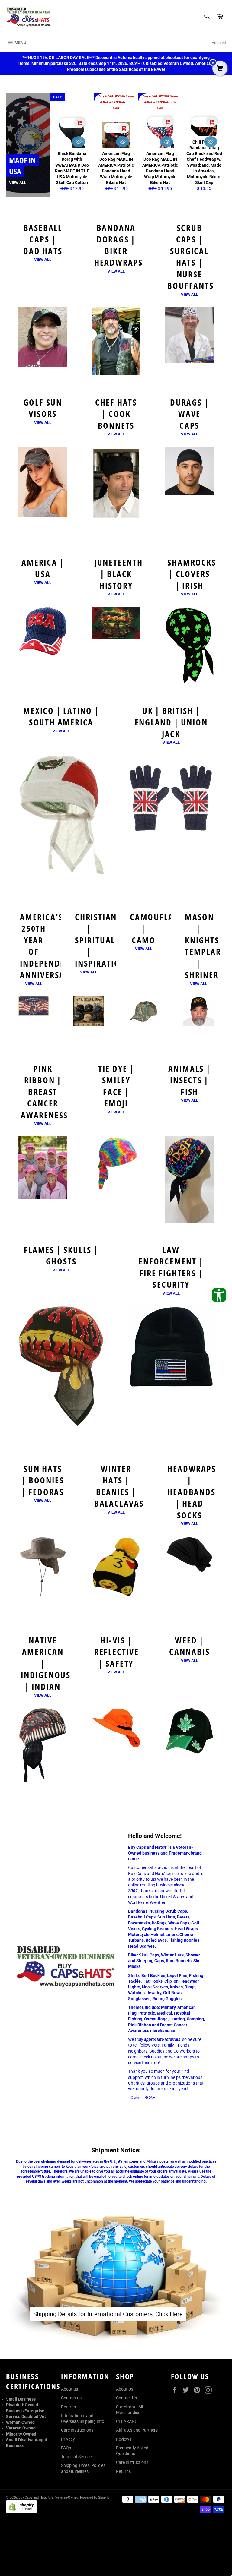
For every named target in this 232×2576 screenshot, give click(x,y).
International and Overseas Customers (102, 2269)
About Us (125, 2389)
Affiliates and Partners (137, 2430)
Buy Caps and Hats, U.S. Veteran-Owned (48, 2497)
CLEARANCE (128, 2421)
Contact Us (126, 2398)
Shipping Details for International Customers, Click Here (108, 2314)
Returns (68, 2407)
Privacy (68, 2439)
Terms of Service (76, 2457)
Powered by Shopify (95, 2497)
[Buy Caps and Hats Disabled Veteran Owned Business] (29, 17)
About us (69, 2389)
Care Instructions (77, 2430)
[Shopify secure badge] (21, 2512)
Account (219, 43)
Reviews (124, 2439)
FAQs (66, 2448)
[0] (220, 69)
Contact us (71, 2398)
